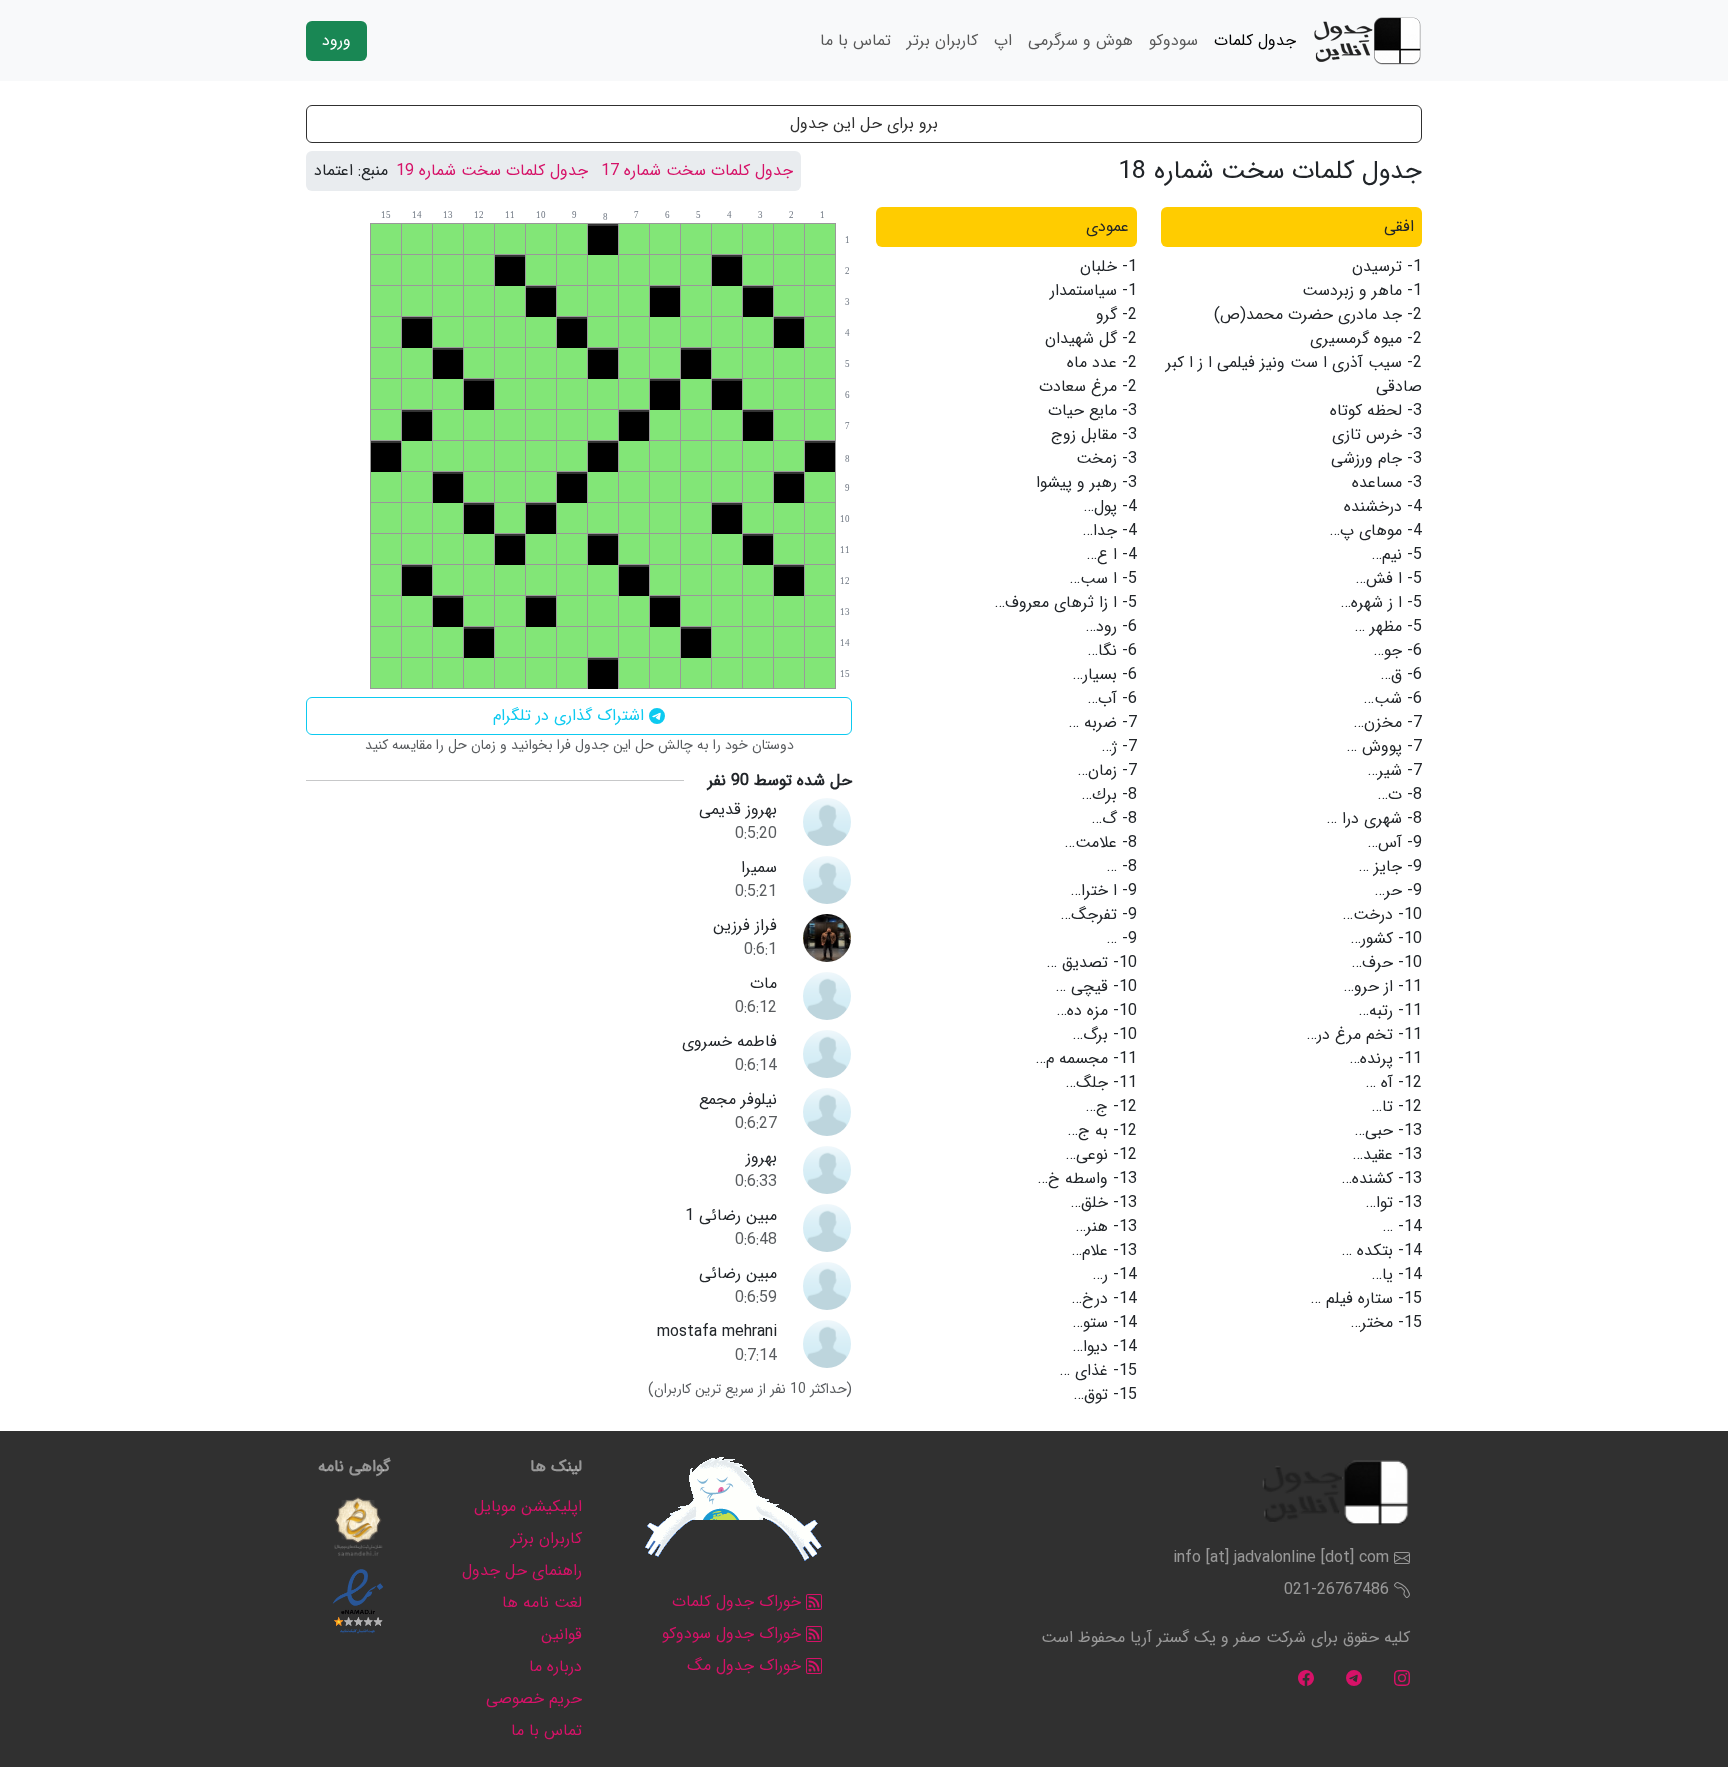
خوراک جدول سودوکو (734, 1633)
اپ (1003, 40)
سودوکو (1173, 40)
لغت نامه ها (542, 1602)
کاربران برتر (942, 40)
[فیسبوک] (1306, 1677)
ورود (336, 40)
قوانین (561, 1634)
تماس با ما (855, 40)
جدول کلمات (1255, 40)
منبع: (373, 171)
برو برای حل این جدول (864, 123)
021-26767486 (1336, 1589)
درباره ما (555, 1666)
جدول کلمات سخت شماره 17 (697, 170)
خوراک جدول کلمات (739, 1601)
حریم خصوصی (534, 1698)
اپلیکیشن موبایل (528, 1506)
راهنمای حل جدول (522, 1570)
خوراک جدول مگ (746, 1665)
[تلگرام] (1354, 1677)
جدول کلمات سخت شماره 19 (492, 170)
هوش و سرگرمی (1080, 40)
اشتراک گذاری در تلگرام (571, 715)
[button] (358, 1527)
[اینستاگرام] (1402, 1677)
